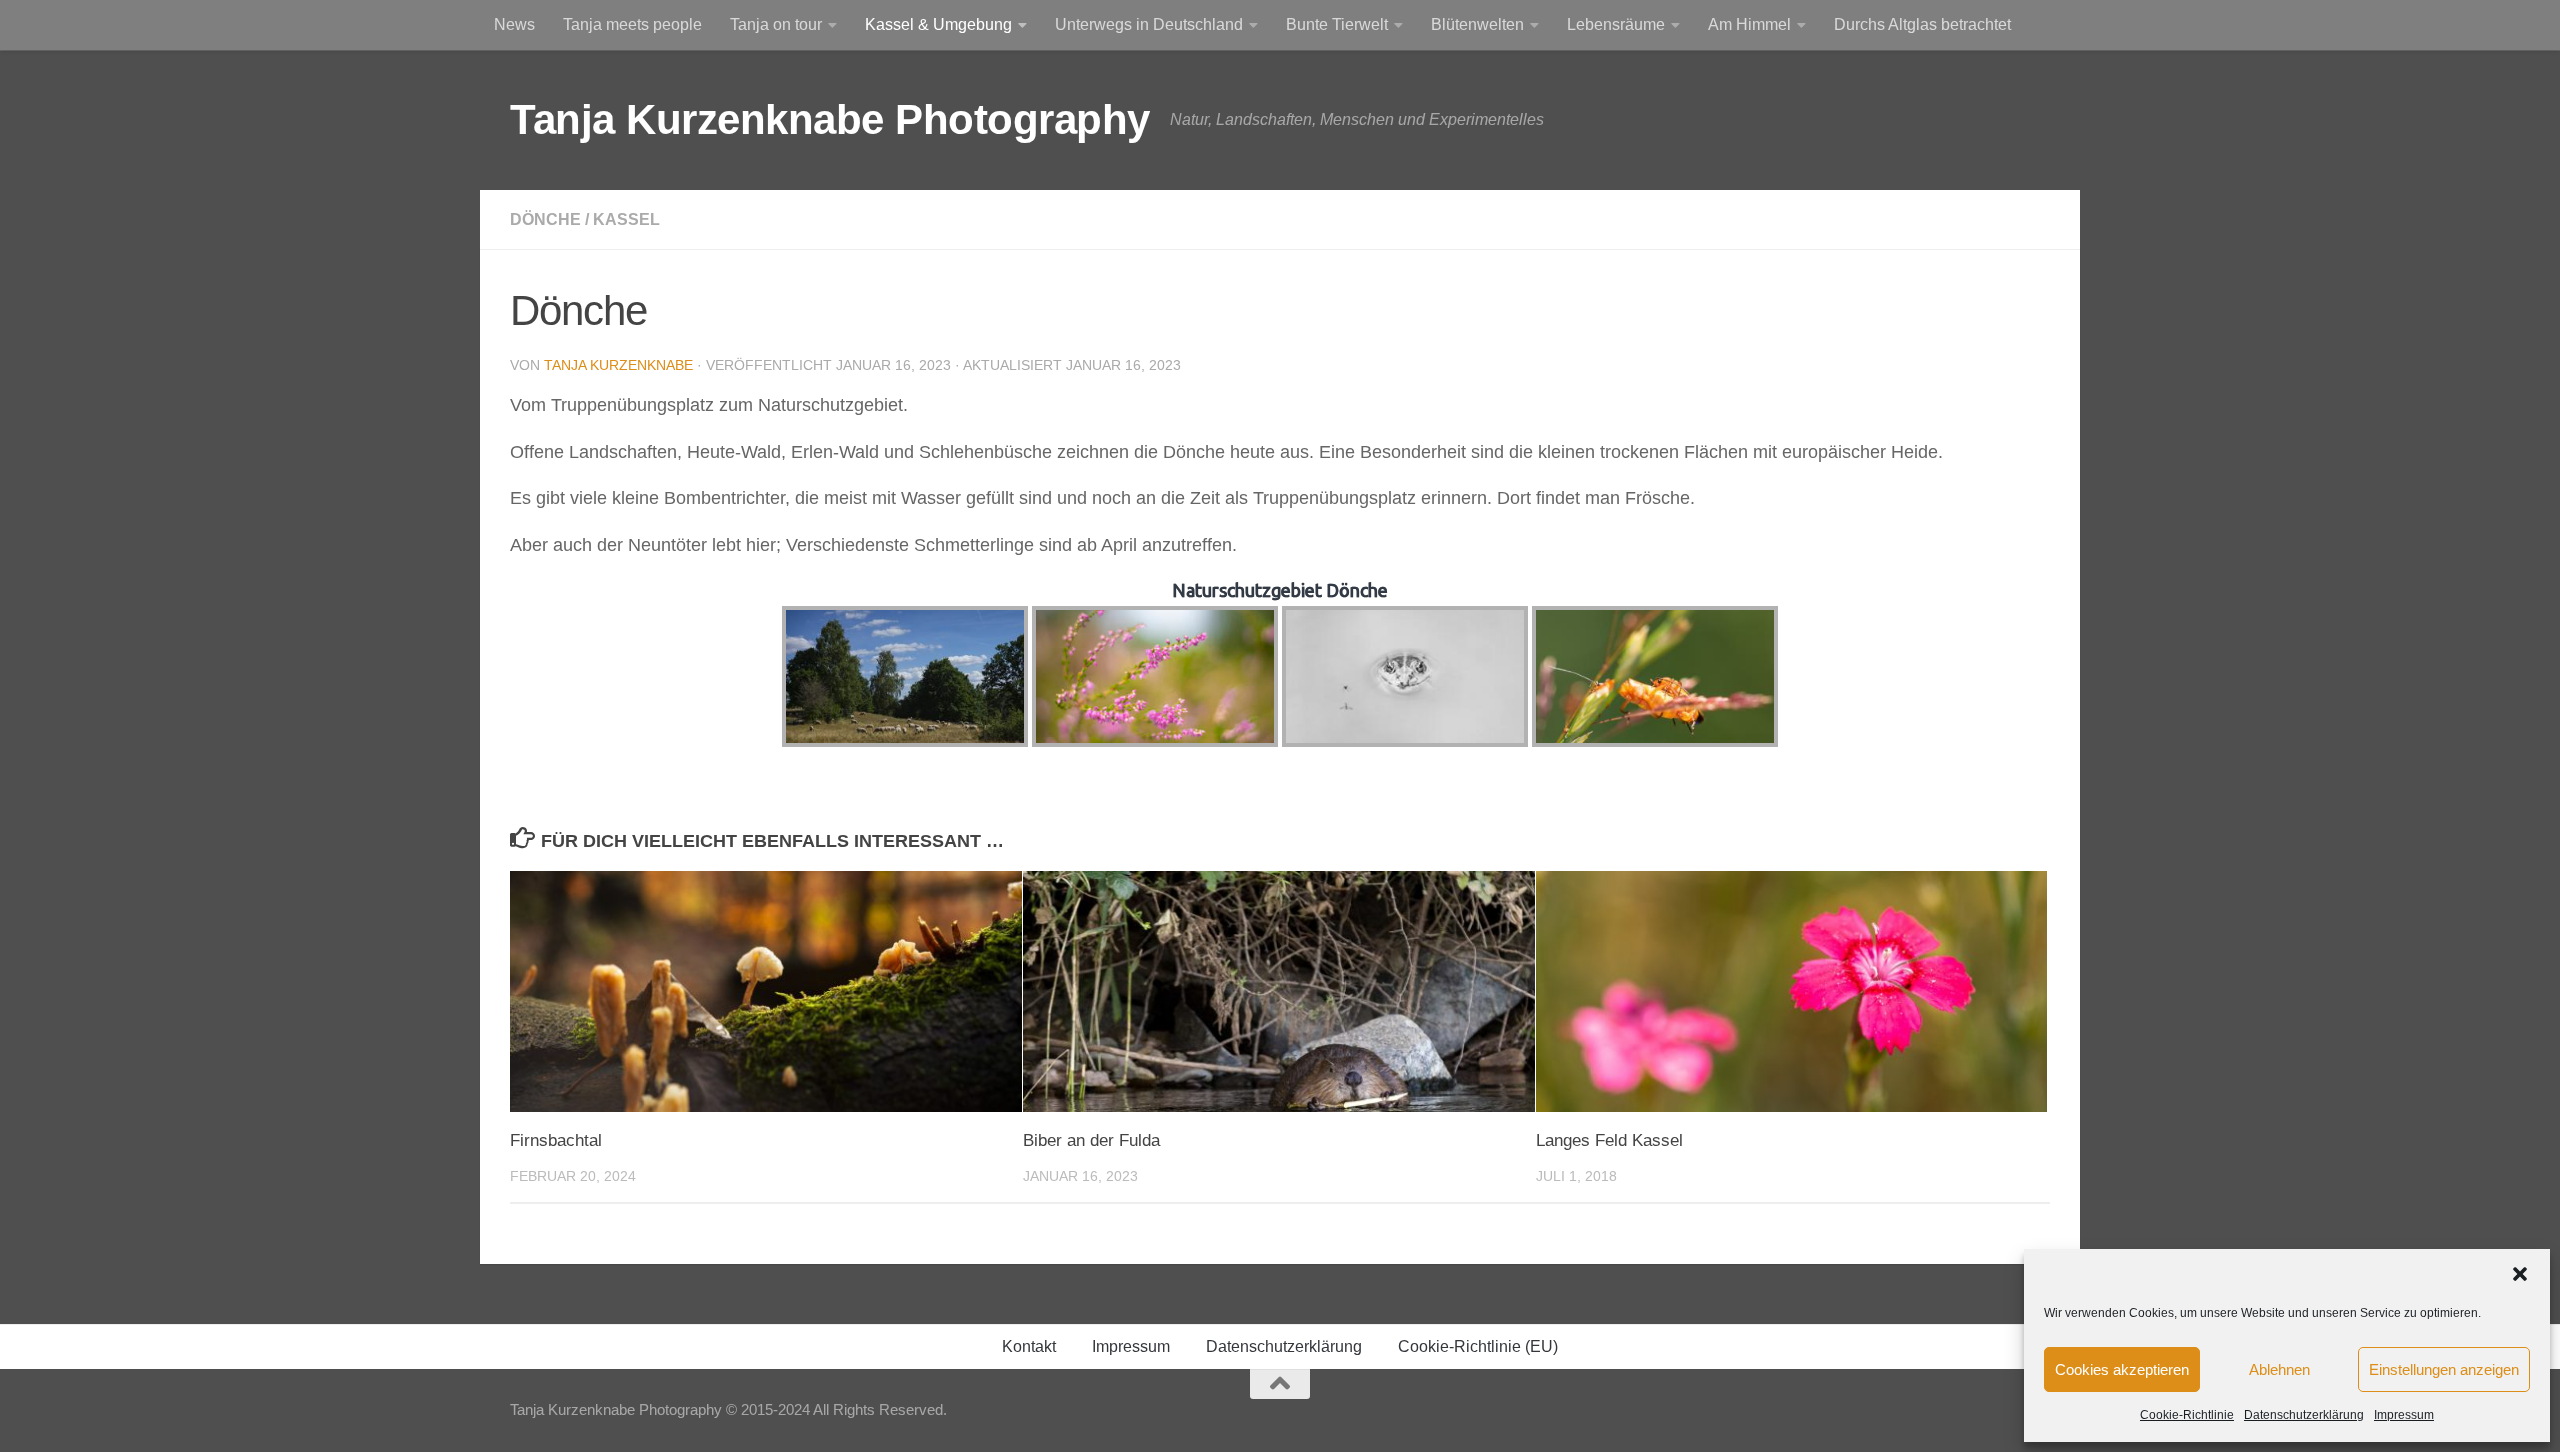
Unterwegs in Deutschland (1149, 24)
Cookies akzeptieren (2122, 1369)
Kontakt (1029, 1346)
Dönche (545, 219)
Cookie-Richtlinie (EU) (1478, 1346)
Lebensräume (1616, 24)
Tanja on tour (776, 24)
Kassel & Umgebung (938, 24)
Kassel (626, 219)
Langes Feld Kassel (1609, 1140)
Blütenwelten (1477, 24)
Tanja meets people (632, 24)
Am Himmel (1749, 24)
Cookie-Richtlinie (2187, 1415)
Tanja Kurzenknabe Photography (830, 119)
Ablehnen (2279, 1369)
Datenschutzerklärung (2304, 1415)
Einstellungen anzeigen (2444, 1369)
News (514, 24)
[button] (2520, 1274)
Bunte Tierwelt (1337, 24)
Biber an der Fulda (1091, 1140)
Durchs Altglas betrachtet (1922, 24)
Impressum (2404, 1415)
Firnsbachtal (556, 1140)
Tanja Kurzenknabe (618, 365)
